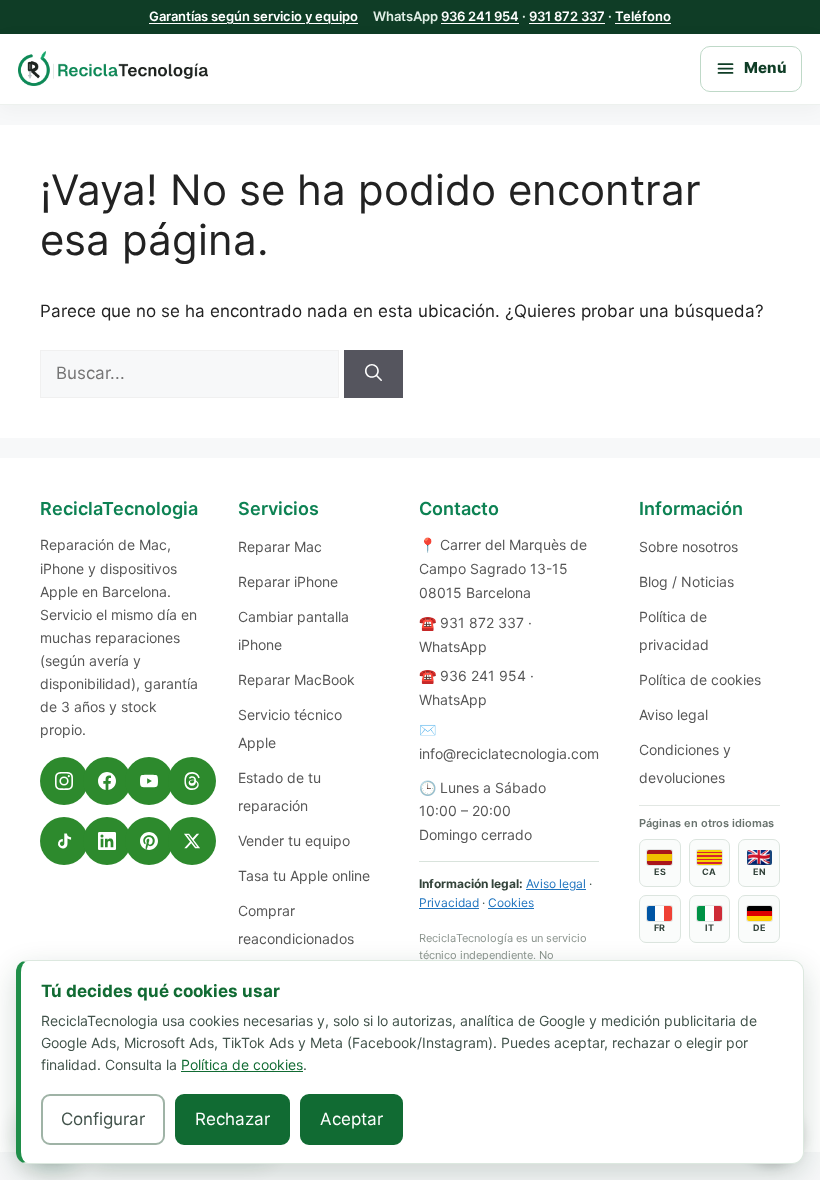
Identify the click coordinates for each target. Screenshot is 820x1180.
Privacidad (449, 902)
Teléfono (643, 16)
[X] (192, 841)
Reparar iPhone (288, 581)
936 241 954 (480, 16)
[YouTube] (149, 781)
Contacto (459, 508)
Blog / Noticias (686, 581)
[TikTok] (64, 841)
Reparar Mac (280, 546)
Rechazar (232, 1119)
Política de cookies (700, 679)
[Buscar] (373, 374)
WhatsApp (453, 646)
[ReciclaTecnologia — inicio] (113, 68)
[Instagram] (64, 781)
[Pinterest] (149, 841)
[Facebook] (107, 781)
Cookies (511, 902)
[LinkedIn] (107, 841)
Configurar (103, 1119)
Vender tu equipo (294, 840)
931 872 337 (567, 16)
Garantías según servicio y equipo (253, 16)
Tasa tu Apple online (304, 875)
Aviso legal (556, 883)
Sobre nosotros (688, 546)
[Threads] (192, 781)
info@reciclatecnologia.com (509, 753)
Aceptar (351, 1119)
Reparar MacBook (296, 679)
